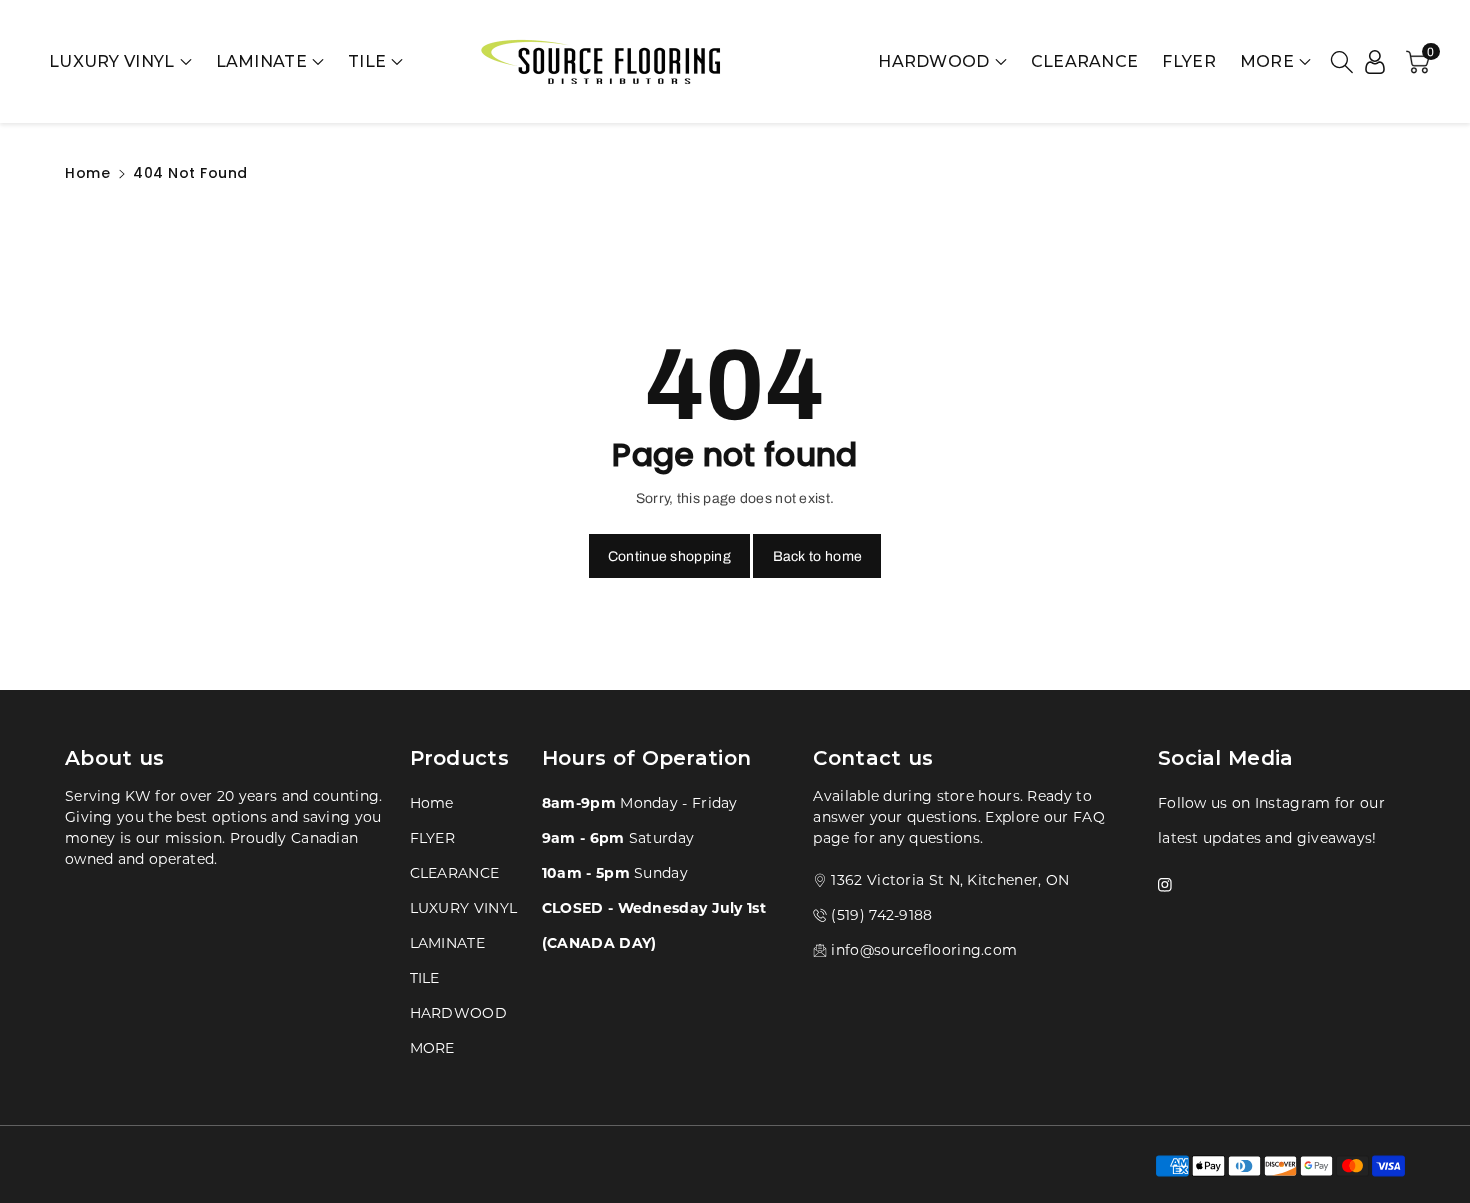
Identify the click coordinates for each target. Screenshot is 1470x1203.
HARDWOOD (933, 61)
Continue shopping (669, 556)
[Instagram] (1165, 882)
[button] (1342, 62)
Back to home (818, 556)
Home (87, 173)
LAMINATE (261, 61)
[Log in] (1375, 62)
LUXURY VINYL (112, 61)
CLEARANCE (1085, 61)
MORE (432, 1047)
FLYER (1189, 61)
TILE (367, 61)
